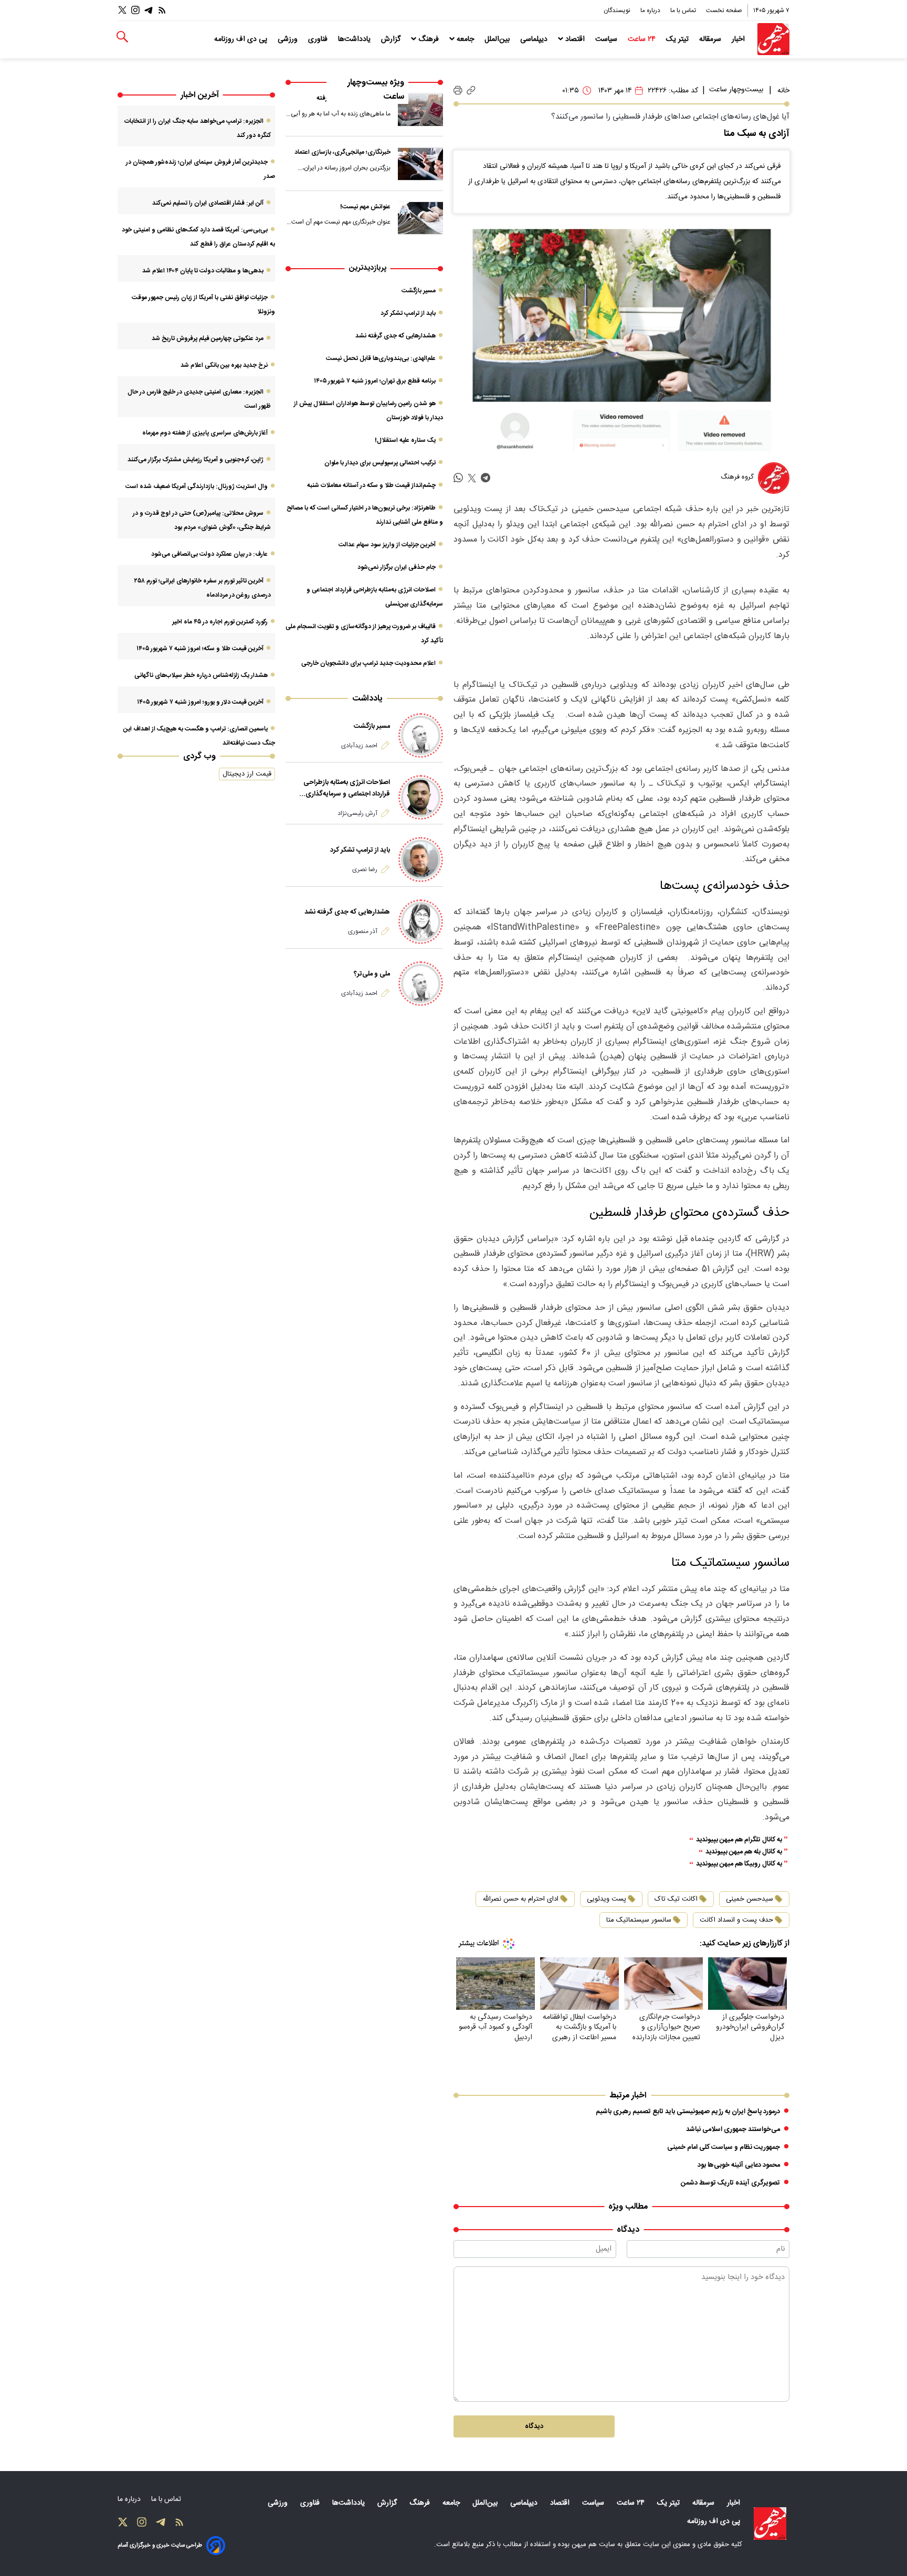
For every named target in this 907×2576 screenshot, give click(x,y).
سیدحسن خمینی (750, 1899)
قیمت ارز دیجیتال (247, 774)
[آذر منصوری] (421, 922)
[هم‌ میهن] (770, 2524)
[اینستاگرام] (135, 10)
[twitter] (472, 478)
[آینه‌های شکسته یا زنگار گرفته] (420, 110)
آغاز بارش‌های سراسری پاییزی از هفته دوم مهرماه (205, 433)
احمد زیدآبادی (359, 746)
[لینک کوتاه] (471, 91)
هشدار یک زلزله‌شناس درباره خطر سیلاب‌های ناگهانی (201, 675)
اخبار (739, 39)
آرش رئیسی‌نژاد (357, 813)
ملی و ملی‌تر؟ (372, 974)
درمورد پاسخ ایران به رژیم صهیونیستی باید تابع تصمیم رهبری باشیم (688, 2112)
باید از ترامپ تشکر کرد (408, 313)
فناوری (319, 39)
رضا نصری (365, 870)
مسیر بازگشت (419, 291)
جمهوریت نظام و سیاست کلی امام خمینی (724, 2147)
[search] (122, 37)
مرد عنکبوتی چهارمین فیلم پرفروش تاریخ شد (208, 338)
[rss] (162, 10)
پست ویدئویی (607, 1899)
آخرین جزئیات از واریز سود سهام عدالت (387, 545)
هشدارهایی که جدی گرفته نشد (396, 336)
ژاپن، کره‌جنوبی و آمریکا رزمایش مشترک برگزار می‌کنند (196, 460)
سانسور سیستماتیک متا (639, 1920)
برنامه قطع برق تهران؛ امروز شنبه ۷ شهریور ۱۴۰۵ (375, 381)
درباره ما (651, 10)
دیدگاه (534, 2426)
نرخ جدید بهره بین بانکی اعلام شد (224, 365)
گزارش (392, 39)
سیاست (607, 39)
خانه (783, 91)
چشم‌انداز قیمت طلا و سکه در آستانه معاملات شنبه (371, 485)
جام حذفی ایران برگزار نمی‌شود (397, 567)
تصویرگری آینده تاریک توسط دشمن (730, 2183)
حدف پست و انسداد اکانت (736, 1920)
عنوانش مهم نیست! (365, 207)
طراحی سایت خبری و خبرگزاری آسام (160, 2545)
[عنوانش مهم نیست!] (420, 218)
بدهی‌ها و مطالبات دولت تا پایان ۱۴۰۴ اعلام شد (203, 271)
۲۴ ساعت (643, 39)
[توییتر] (122, 10)
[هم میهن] (773, 39)
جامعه (465, 39)
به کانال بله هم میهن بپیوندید (744, 1852)
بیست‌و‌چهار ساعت (736, 90)
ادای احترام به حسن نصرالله (520, 1899)
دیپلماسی (535, 39)
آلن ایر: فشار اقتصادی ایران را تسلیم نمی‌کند (208, 203)
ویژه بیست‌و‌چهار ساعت (376, 90)
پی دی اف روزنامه (242, 39)
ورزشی (289, 39)
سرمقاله (711, 39)
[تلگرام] (149, 10)
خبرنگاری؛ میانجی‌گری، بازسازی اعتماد (342, 152)
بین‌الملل (498, 39)
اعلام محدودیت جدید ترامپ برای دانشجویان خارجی (368, 663)
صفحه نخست (724, 10)
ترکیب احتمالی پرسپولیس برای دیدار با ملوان (380, 463)
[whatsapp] (458, 478)
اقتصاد (575, 39)
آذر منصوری (363, 931)
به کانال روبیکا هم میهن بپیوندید (739, 1864)
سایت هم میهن (593, 2545)
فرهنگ (429, 39)
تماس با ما (684, 10)
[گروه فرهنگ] (774, 478)
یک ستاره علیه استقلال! (405, 440)
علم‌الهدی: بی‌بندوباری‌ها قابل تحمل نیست (381, 358)
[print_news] (458, 91)
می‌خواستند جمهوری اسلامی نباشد (733, 2129)
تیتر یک (678, 39)
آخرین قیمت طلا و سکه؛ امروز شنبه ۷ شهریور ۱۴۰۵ (200, 649)
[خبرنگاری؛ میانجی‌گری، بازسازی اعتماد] (420, 164)
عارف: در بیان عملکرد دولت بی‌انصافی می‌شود (209, 554)
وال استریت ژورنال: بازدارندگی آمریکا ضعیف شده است (197, 486)
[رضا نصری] (421, 859)
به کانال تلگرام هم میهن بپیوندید (739, 1840)
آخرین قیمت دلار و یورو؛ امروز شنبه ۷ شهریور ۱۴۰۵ (200, 702)
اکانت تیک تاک (676, 1899)
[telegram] (486, 478)
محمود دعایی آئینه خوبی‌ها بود (739, 2165)
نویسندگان (618, 10)
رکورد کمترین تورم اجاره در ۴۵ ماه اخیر (220, 622)
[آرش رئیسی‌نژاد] (421, 797)
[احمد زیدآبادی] (421, 735)
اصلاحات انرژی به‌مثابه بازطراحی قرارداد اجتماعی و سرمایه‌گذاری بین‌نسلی (347, 788)
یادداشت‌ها (355, 39)
